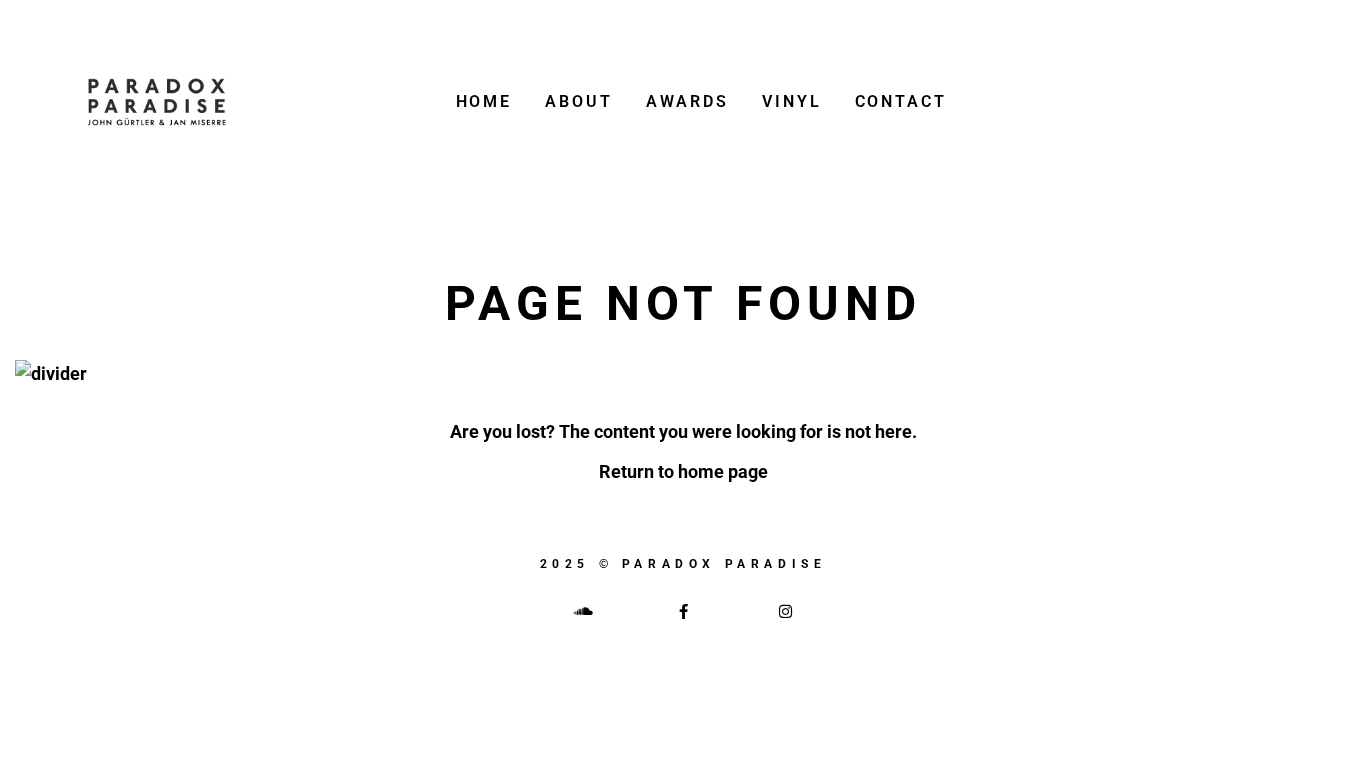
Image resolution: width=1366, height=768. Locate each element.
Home (484, 101)
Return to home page (683, 471)
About (579, 101)
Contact (901, 101)
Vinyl (792, 101)
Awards (687, 101)
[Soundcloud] (581, 611)
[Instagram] (785, 611)
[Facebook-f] (683, 611)
